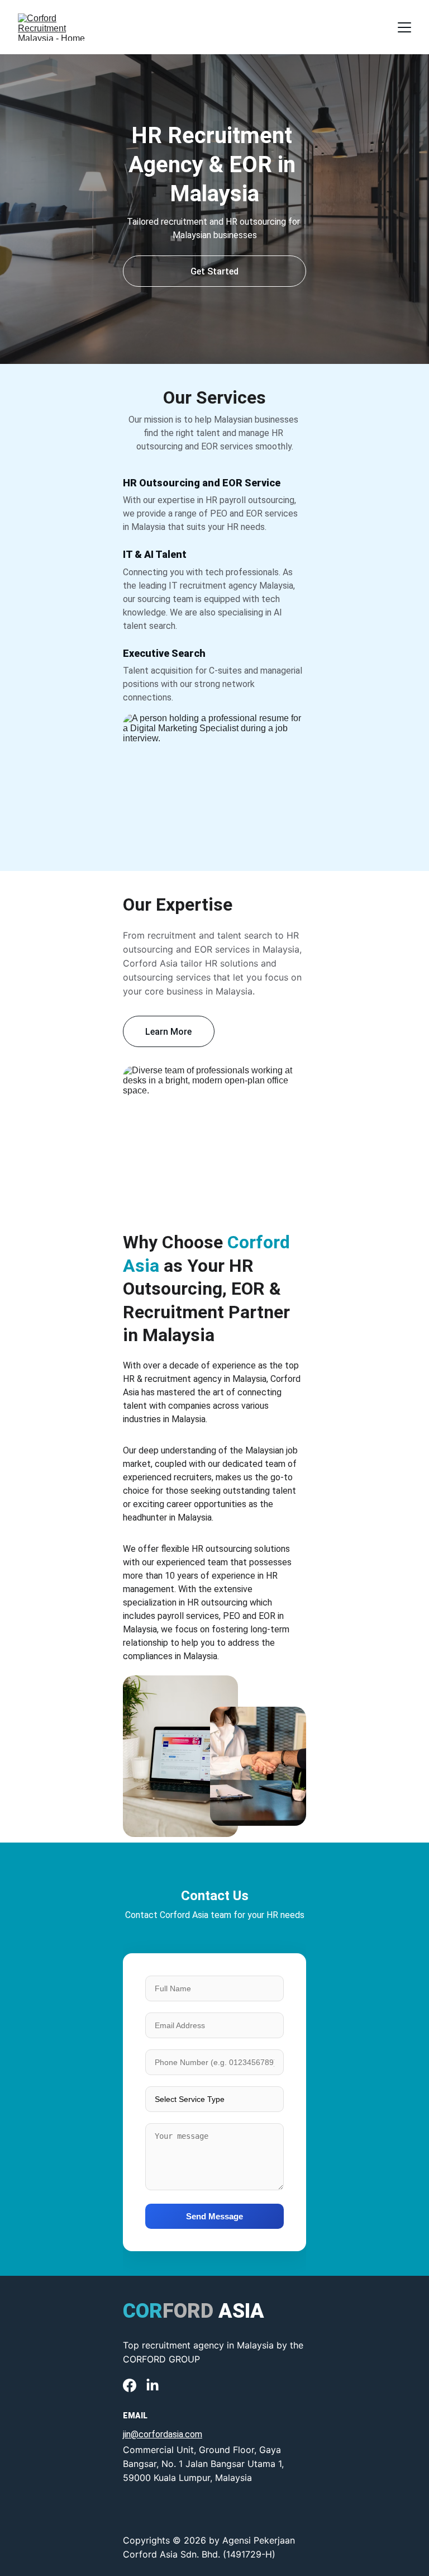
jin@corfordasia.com (163, 2434)
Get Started (214, 271)
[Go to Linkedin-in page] (152, 2385)
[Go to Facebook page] (130, 2385)
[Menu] (404, 27)
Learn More (168, 1032)
